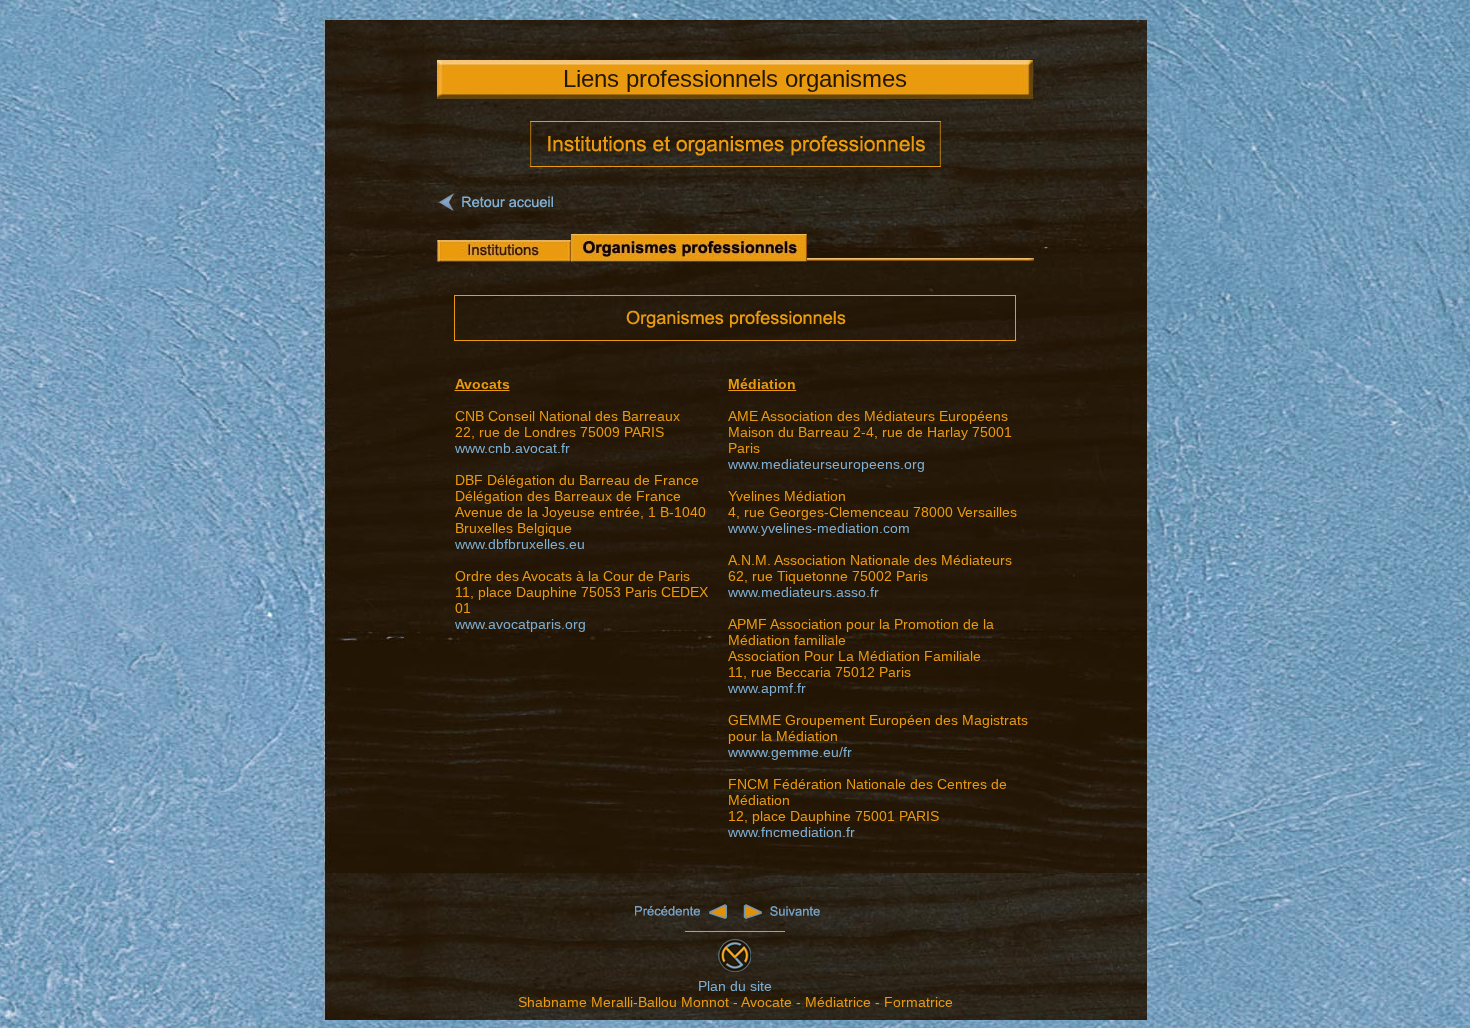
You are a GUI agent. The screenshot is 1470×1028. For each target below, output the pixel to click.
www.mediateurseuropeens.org (826, 464)
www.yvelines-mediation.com (819, 528)
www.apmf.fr (767, 688)
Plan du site (735, 986)
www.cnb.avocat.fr (512, 448)
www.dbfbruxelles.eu (520, 544)
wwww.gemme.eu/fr (790, 752)
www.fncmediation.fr (791, 832)
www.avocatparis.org (520, 624)
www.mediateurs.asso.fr (803, 592)
